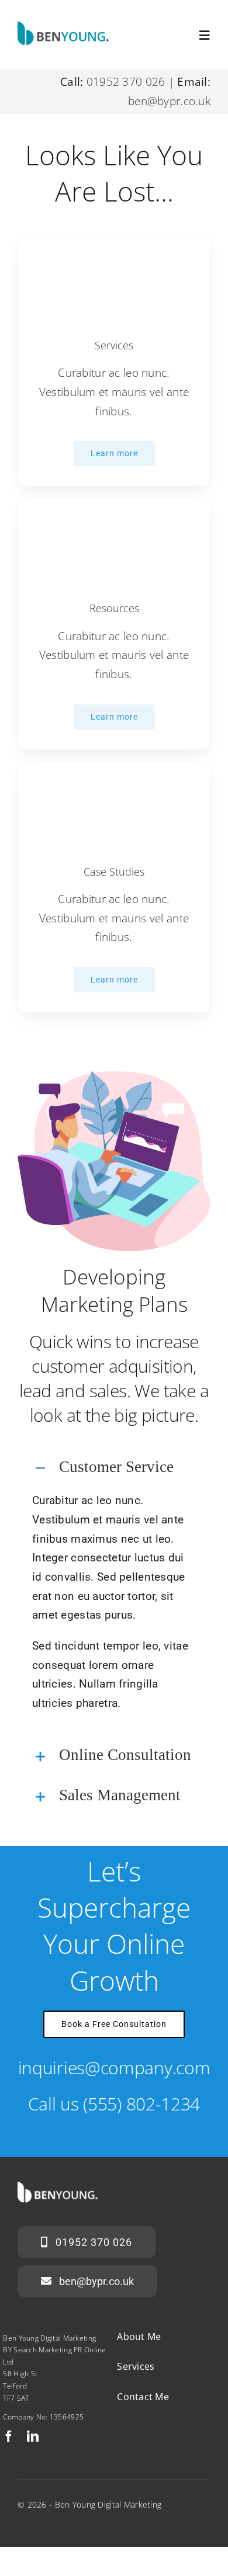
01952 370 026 (126, 82)
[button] (114, 1468)
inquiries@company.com (114, 2068)
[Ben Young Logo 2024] (66, 27)
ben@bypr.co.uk (169, 101)
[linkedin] (33, 2436)
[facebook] (9, 2436)
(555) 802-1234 (141, 2104)
